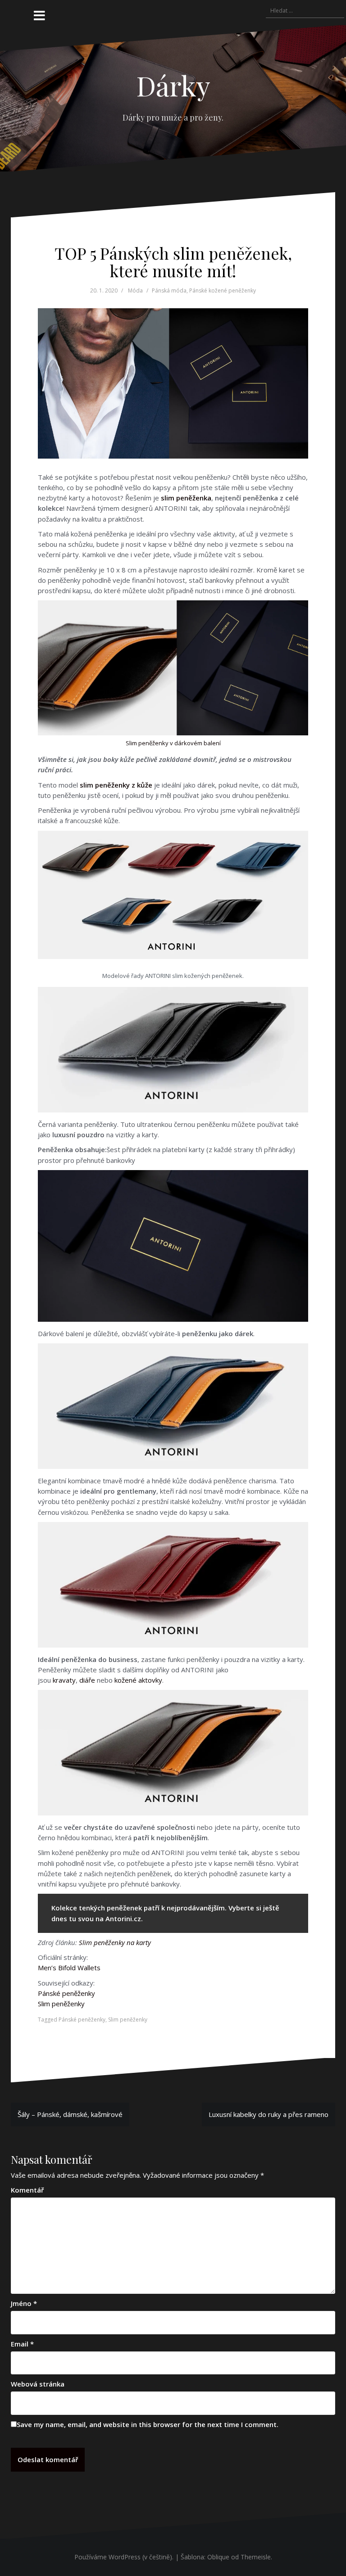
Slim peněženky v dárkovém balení (173, 743)
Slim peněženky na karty (115, 1942)
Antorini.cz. (124, 1918)
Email (22, 2344)
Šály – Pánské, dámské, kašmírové (70, 2114)
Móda (135, 290)
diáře (87, 1680)
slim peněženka (186, 498)
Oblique (218, 2557)
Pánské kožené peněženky (223, 290)
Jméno (24, 2303)
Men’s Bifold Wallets (69, 1968)
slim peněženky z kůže (116, 785)
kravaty (64, 1680)
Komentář (27, 2190)
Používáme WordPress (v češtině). (124, 2557)
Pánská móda (169, 290)
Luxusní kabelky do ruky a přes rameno (269, 2114)
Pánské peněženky (66, 1993)
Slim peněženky (61, 2004)
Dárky (173, 85)
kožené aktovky (138, 1680)
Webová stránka (38, 2384)
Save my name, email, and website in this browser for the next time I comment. (148, 2424)
